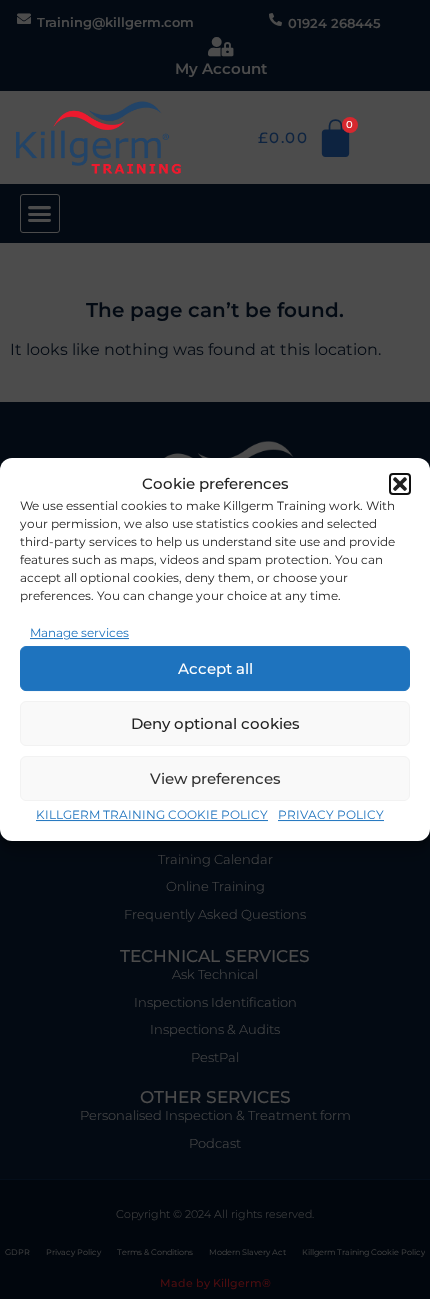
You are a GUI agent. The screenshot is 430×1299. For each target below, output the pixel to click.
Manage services (79, 632)
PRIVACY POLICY (331, 814)
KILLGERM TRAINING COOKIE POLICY (152, 814)
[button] (400, 484)
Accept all (215, 668)
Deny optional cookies (215, 723)
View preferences (215, 778)
